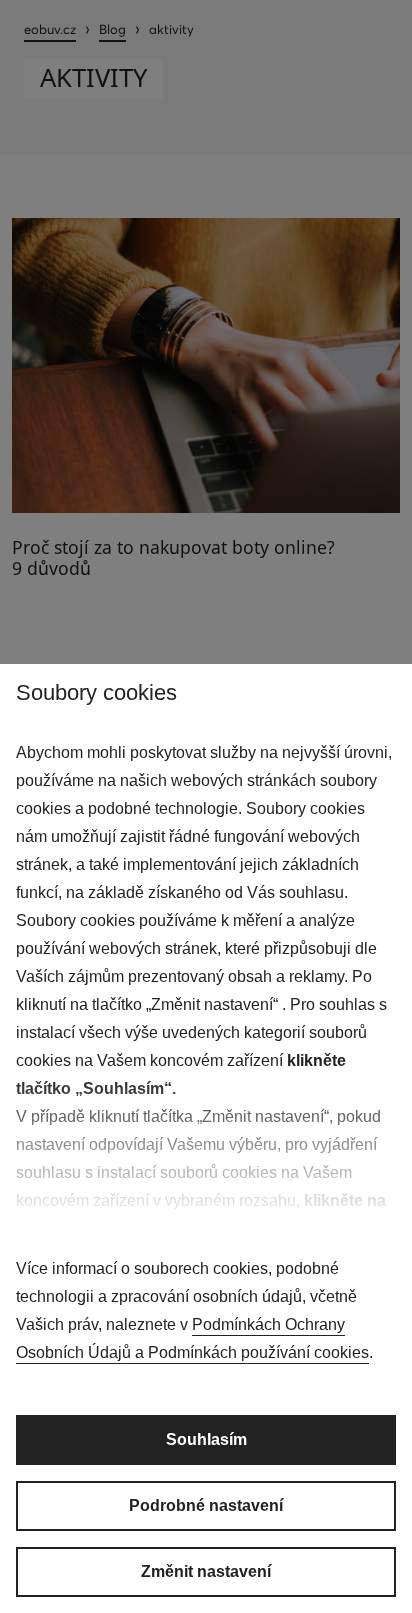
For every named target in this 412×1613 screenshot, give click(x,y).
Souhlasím (206, 1439)
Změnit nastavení (206, 1571)
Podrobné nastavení (206, 1505)
